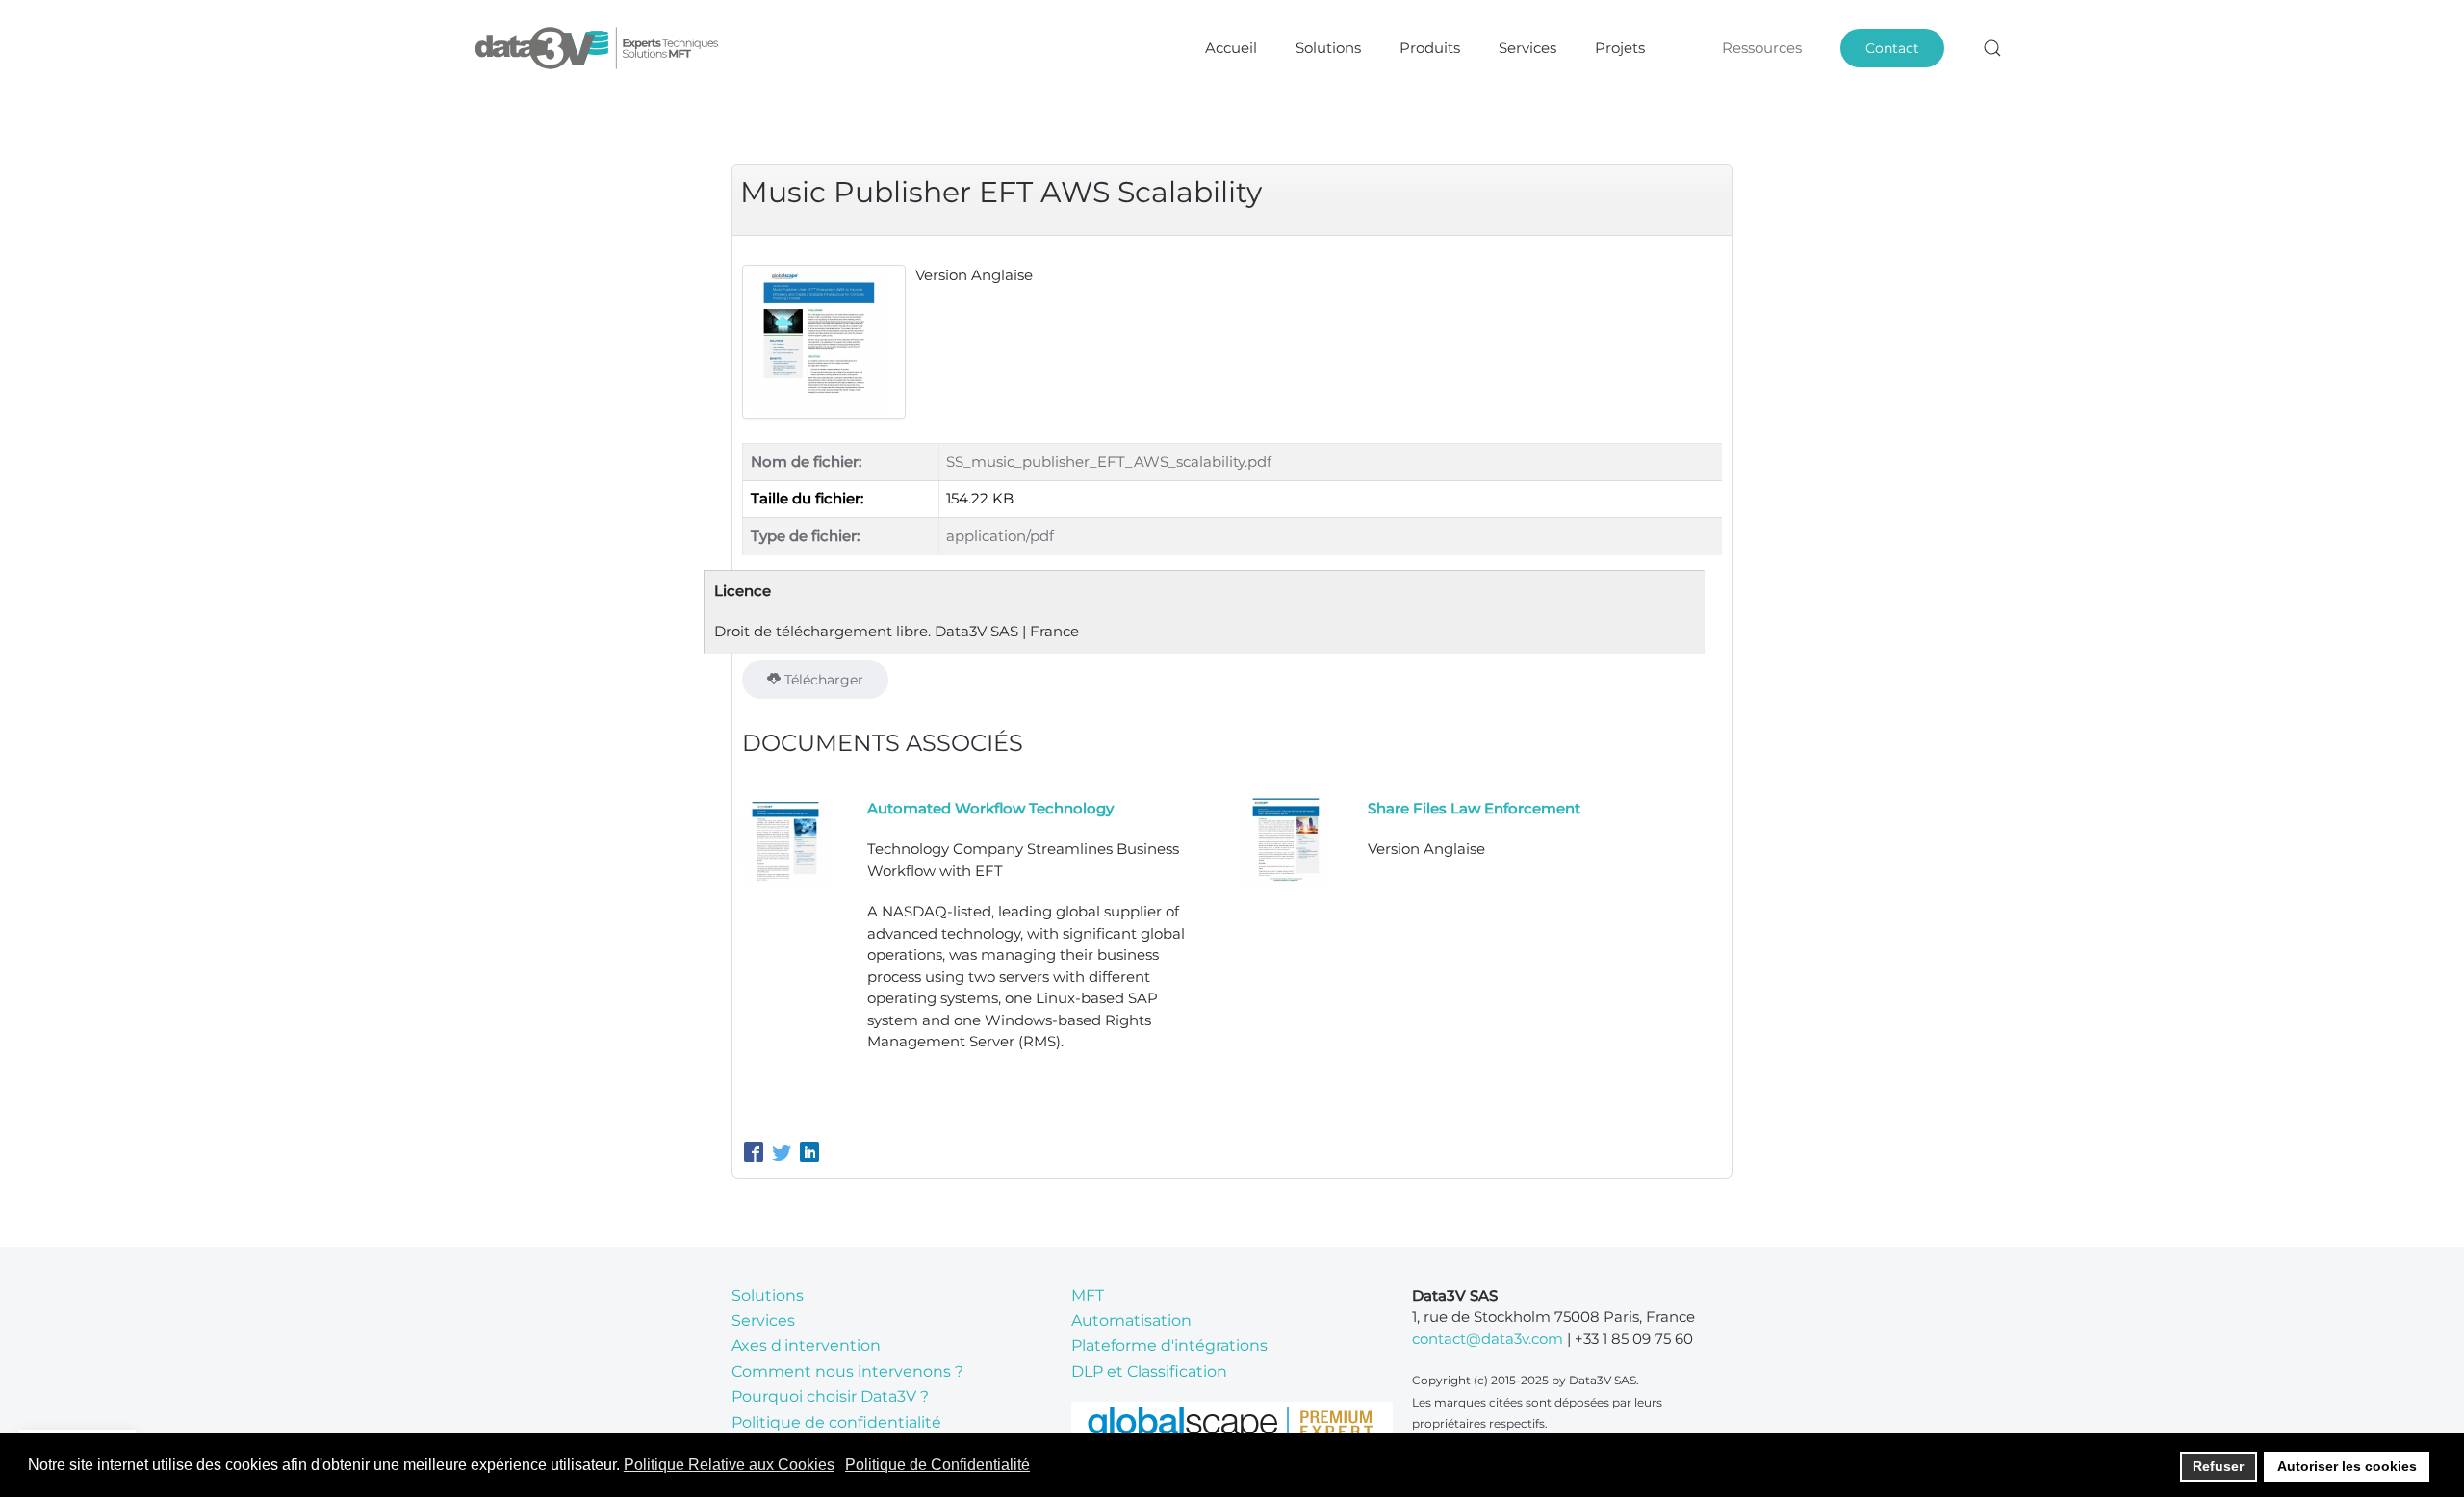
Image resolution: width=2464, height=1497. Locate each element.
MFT (1088, 1295)
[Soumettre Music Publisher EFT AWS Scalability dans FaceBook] (756, 1154)
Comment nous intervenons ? (847, 1371)
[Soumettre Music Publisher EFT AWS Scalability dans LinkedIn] (809, 1154)
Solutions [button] (1328, 48)
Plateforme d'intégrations (1169, 1345)
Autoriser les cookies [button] (2347, 1466)
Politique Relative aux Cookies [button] (729, 1465)
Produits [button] (1430, 48)
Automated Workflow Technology (990, 808)
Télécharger (822, 680)
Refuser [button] (2218, 1466)
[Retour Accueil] (599, 48)
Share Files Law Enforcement (1474, 808)
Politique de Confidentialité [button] (937, 1465)
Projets (1620, 48)
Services (1527, 48)
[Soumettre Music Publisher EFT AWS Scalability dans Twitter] (784, 1154)
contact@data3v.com (1488, 1339)
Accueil (1231, 48)
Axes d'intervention (806, 1345)
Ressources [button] (1762, 48)
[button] (1992, 48)
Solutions (768, 1295)
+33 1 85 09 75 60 (1634, 1339)
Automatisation (1131, 1320)
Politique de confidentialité (836, 1422)
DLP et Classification (1149, 1371)
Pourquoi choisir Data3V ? (830, 1396)
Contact (1892, 48)
